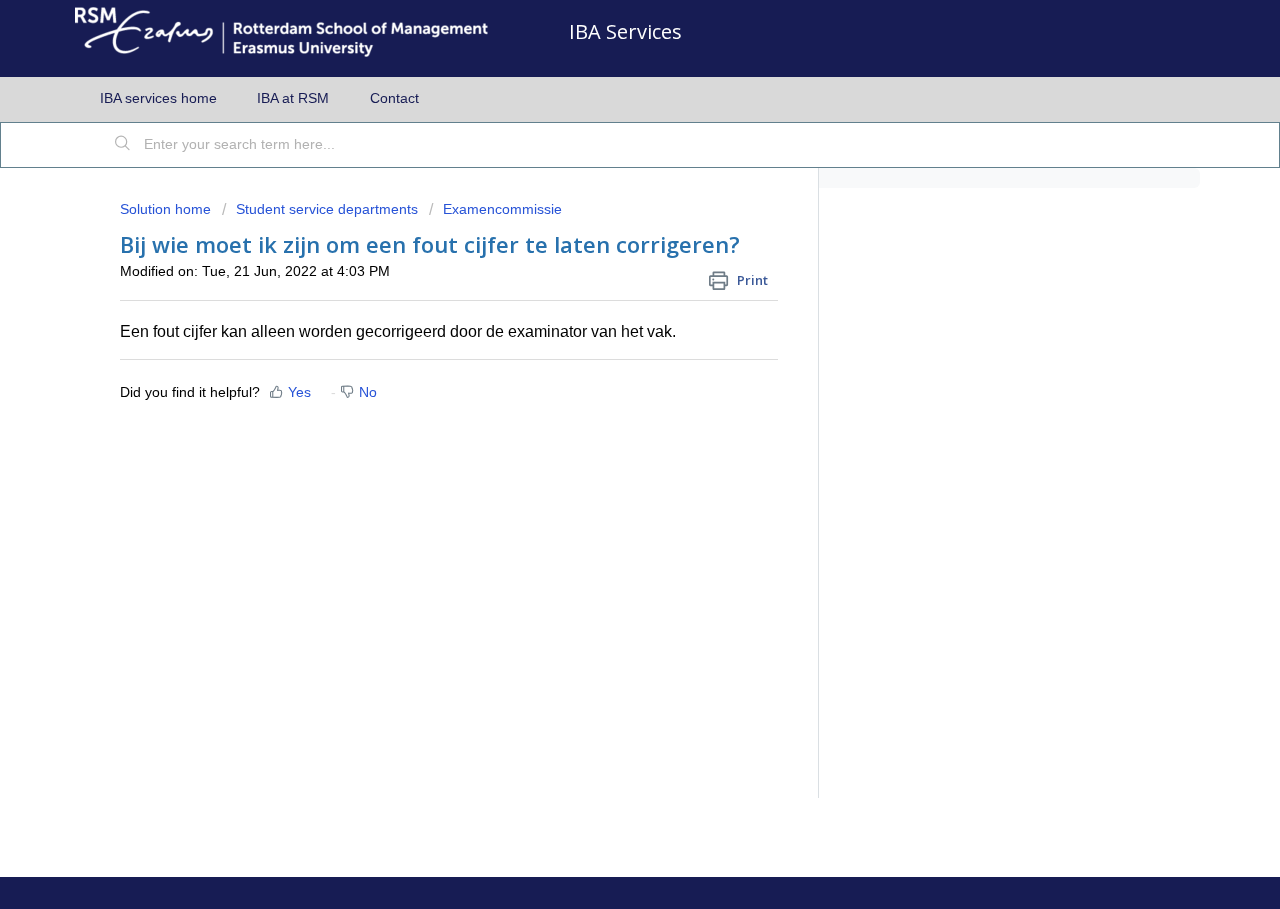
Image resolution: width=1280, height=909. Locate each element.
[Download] (603, 188)
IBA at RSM (293, 98)
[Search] (123, 145)
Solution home (167, 209)
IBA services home (158, 98)
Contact (394, 98)
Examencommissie (502, 209)
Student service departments (327, 209)
